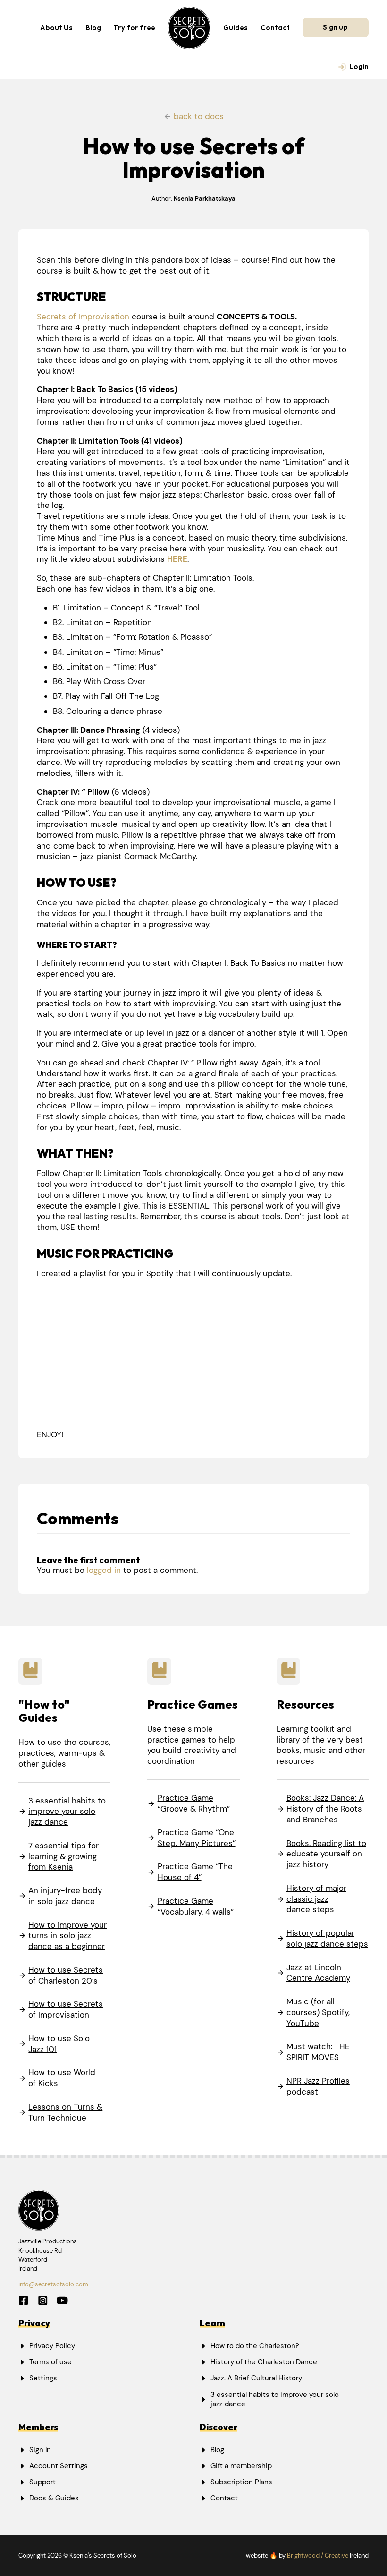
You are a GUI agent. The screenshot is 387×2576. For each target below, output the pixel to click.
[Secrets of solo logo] (189, 28)
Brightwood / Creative (318, 2555)
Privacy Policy (52, 2346)
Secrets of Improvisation (83, 317)
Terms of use (50, 2362)
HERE (177, 559)
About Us (56, 28)
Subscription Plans (241, 2482)
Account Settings (59, 2466)
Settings (43, 2378)
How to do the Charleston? (255, 2346)
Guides (236, 28)
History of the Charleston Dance (264, 2362)
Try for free (134, 28)
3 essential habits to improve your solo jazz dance (275, 2400)
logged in (104, 1570)
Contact (275, 28)
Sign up (335, 27)
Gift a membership (241, 2466)
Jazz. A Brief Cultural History (256, 2378)
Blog (93, 28)
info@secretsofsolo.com (53, 2284)
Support (42, 2482)
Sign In (40, 2450)
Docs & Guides (54, 2498)
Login (359, 66)
